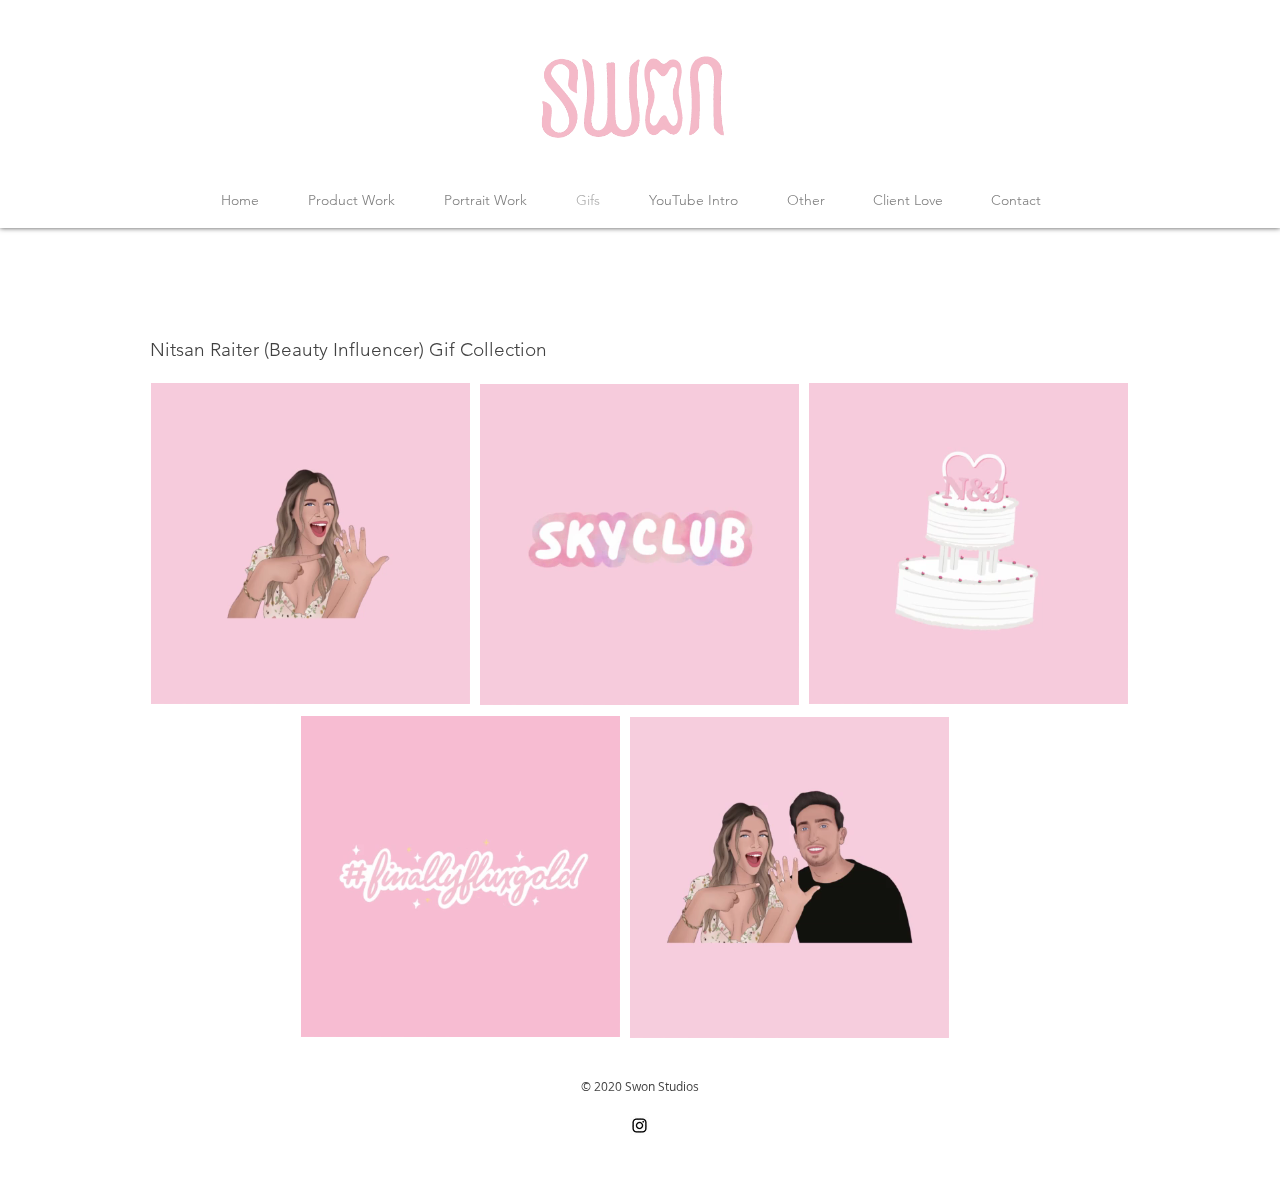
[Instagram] (639, 1125)
